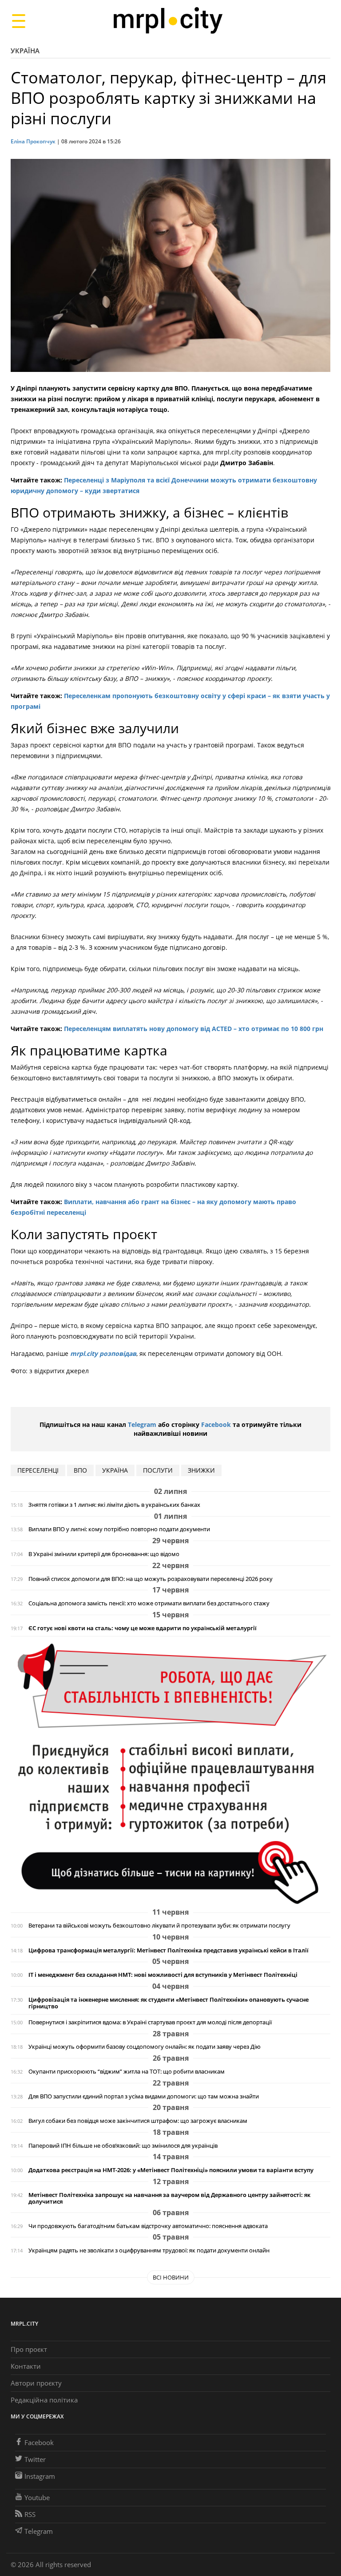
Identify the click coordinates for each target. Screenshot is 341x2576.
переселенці (38, 1470)
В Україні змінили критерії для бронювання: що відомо (104, 1554)
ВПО (80, 1470)
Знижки (201, 1470)
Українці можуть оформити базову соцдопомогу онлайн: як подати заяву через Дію (145, 2047)
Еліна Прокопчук (33, 141)
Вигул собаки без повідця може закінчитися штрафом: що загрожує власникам (138, 2121)
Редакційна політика (44, 2400)
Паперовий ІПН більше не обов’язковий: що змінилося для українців (123, 2146)
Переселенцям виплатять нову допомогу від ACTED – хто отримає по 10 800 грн (193, 1029)
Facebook (216, 1424)
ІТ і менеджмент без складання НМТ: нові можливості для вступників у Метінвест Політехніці (163, 1975)
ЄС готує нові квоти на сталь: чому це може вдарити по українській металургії (143, 1628)
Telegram (142, 1424)
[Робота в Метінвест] (170, 1774)
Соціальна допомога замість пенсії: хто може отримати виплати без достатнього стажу (149, 1603)
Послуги (158, 1470)
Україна (25, 51)
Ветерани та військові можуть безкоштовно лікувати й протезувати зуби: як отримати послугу (159, 1926)
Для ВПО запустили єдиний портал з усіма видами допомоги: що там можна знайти (144, 2096)
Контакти (26, 2366)
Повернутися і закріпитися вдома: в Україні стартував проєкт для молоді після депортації (150, 2022)
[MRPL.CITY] (168, 21)
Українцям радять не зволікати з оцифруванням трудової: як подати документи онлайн (149, 2250)
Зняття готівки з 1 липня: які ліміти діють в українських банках (114, 1505)
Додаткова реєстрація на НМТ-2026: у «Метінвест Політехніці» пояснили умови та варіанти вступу (171, 2170)
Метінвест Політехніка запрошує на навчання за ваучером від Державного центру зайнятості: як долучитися (169, 2198)
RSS (30, 2514)
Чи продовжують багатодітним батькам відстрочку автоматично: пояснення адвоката (148, 2226)
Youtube (37, 2497)
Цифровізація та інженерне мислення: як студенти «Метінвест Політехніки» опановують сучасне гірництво (169, 2003)
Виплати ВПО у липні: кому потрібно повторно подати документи (119, 1529)
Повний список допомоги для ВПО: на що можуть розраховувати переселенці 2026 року (151, 1579)
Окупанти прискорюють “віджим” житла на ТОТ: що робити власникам (127, 2072)
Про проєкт (29, 2349)
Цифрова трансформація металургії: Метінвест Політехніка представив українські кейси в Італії (169, 1950)
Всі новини (171, 2277)
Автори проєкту (36, 2383)
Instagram (40, 2476)
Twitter (35, 2459)
